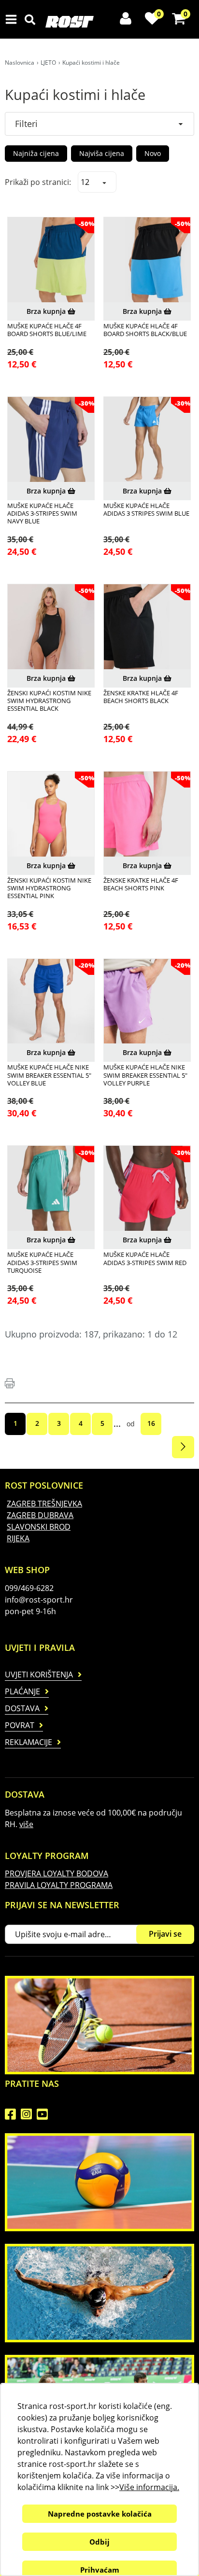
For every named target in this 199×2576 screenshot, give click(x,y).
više (26, 1824)
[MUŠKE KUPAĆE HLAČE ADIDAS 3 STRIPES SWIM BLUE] (147, 440)
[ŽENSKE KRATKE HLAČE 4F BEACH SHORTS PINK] (147, 815)
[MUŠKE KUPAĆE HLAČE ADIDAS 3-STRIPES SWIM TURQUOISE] (51, 1189)
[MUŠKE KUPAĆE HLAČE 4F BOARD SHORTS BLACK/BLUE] (147, 260)
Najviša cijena (102, 153)
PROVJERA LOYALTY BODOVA (57, 1873)
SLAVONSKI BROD (39, 1527)
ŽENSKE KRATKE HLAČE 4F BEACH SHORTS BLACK (141, 697)
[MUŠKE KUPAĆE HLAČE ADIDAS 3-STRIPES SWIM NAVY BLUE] (51, 440)
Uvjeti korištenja (39, 1675)
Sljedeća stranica (183, 1447)
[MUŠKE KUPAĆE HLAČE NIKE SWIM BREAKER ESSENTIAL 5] (51, 1002)
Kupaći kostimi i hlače (91, 63)
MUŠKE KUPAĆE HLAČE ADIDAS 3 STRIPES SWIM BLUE (146, 510)
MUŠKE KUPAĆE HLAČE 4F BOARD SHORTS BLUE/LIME (47, 330)
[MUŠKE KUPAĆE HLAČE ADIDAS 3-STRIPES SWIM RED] (147, 1189)
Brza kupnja (47, 311)
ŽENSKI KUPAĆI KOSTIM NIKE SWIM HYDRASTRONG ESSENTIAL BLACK (49, 701)
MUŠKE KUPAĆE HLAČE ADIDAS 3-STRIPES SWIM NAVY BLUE (42, 514)
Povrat (20, 1725)
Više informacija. (149, 2487)
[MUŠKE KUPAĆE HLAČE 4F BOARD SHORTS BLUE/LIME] (51, 260)
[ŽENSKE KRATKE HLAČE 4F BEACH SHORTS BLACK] (147, 627)
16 (151, 1423)
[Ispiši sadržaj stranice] (10, 1383)
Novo (153, 153)
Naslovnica (20, 63)
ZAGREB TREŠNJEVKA (44, 1504)
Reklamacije (28, 1742)
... (117, 1423)
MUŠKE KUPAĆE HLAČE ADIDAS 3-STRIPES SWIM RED (145, 1259)
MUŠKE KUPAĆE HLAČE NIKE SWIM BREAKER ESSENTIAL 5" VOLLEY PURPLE (145, 1075)
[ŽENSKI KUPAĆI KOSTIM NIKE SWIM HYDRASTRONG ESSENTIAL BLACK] (51, 627)
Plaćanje (22, 1691)
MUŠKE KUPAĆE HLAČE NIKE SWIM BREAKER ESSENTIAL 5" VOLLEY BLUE (49, 1075)
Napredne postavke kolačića (100, 2514)
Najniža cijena (36, 153)
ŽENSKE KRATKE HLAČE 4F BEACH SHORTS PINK (141, 884)
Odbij (99, 2542)
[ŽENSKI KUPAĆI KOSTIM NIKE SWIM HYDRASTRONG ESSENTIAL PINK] (51, 815)
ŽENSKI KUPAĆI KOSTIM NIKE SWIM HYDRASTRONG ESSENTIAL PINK (49, 888)
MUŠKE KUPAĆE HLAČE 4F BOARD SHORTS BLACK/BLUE (145, 330)
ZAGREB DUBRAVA (40, 1515)
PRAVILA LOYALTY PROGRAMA (59, 1885)
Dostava (22, 1708)
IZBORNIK (13, 19)
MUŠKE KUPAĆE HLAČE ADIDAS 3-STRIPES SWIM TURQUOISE (42, 1262)
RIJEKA (18, 1538)
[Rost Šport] (96, 22)
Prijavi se (165, 1934)
